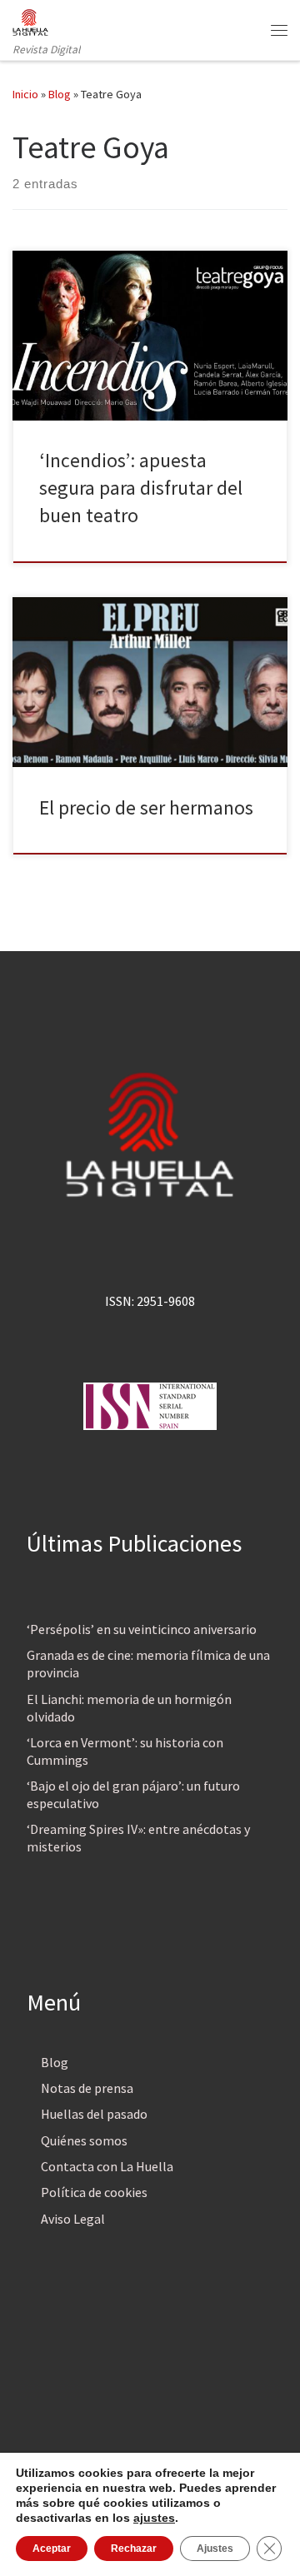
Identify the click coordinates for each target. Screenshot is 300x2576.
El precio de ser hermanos (146, 807)
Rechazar (134, 2549)
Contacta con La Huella (107, 2166)
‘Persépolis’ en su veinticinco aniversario (142, 1629)
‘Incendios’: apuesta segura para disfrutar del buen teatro (141, 488)
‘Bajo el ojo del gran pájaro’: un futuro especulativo (133, 1794)
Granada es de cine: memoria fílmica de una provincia (148, 1664)
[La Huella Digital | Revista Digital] (30, 20)
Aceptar (52, 2549)
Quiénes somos (84, 2140)
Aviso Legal (73, 2219)
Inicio (25, 94)
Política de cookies (94, 2192)
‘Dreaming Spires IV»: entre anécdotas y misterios (138, 1838)
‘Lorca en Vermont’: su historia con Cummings (125, 1751)
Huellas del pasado (94, 2114)
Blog (60, 94)
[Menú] (279, 30)
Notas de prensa (87, 2088)
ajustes (154, 2518)
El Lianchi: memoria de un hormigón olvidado (129, 1708)
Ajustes (215, 2549)
